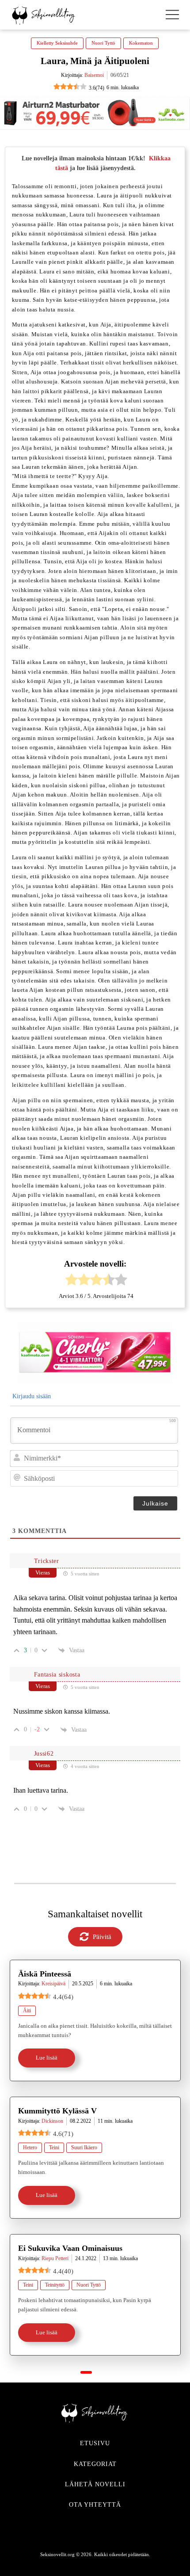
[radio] (72, 1281)
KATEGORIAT (95, 2464)
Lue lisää (47, 2058)
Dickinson (52, 2121)
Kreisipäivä (53, 1984)
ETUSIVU (95, 2443)
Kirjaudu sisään (31, 1396)
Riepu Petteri (55, 2258)
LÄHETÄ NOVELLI (95, 2484)
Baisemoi (94, 75)
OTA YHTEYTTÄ (95, 2505)
